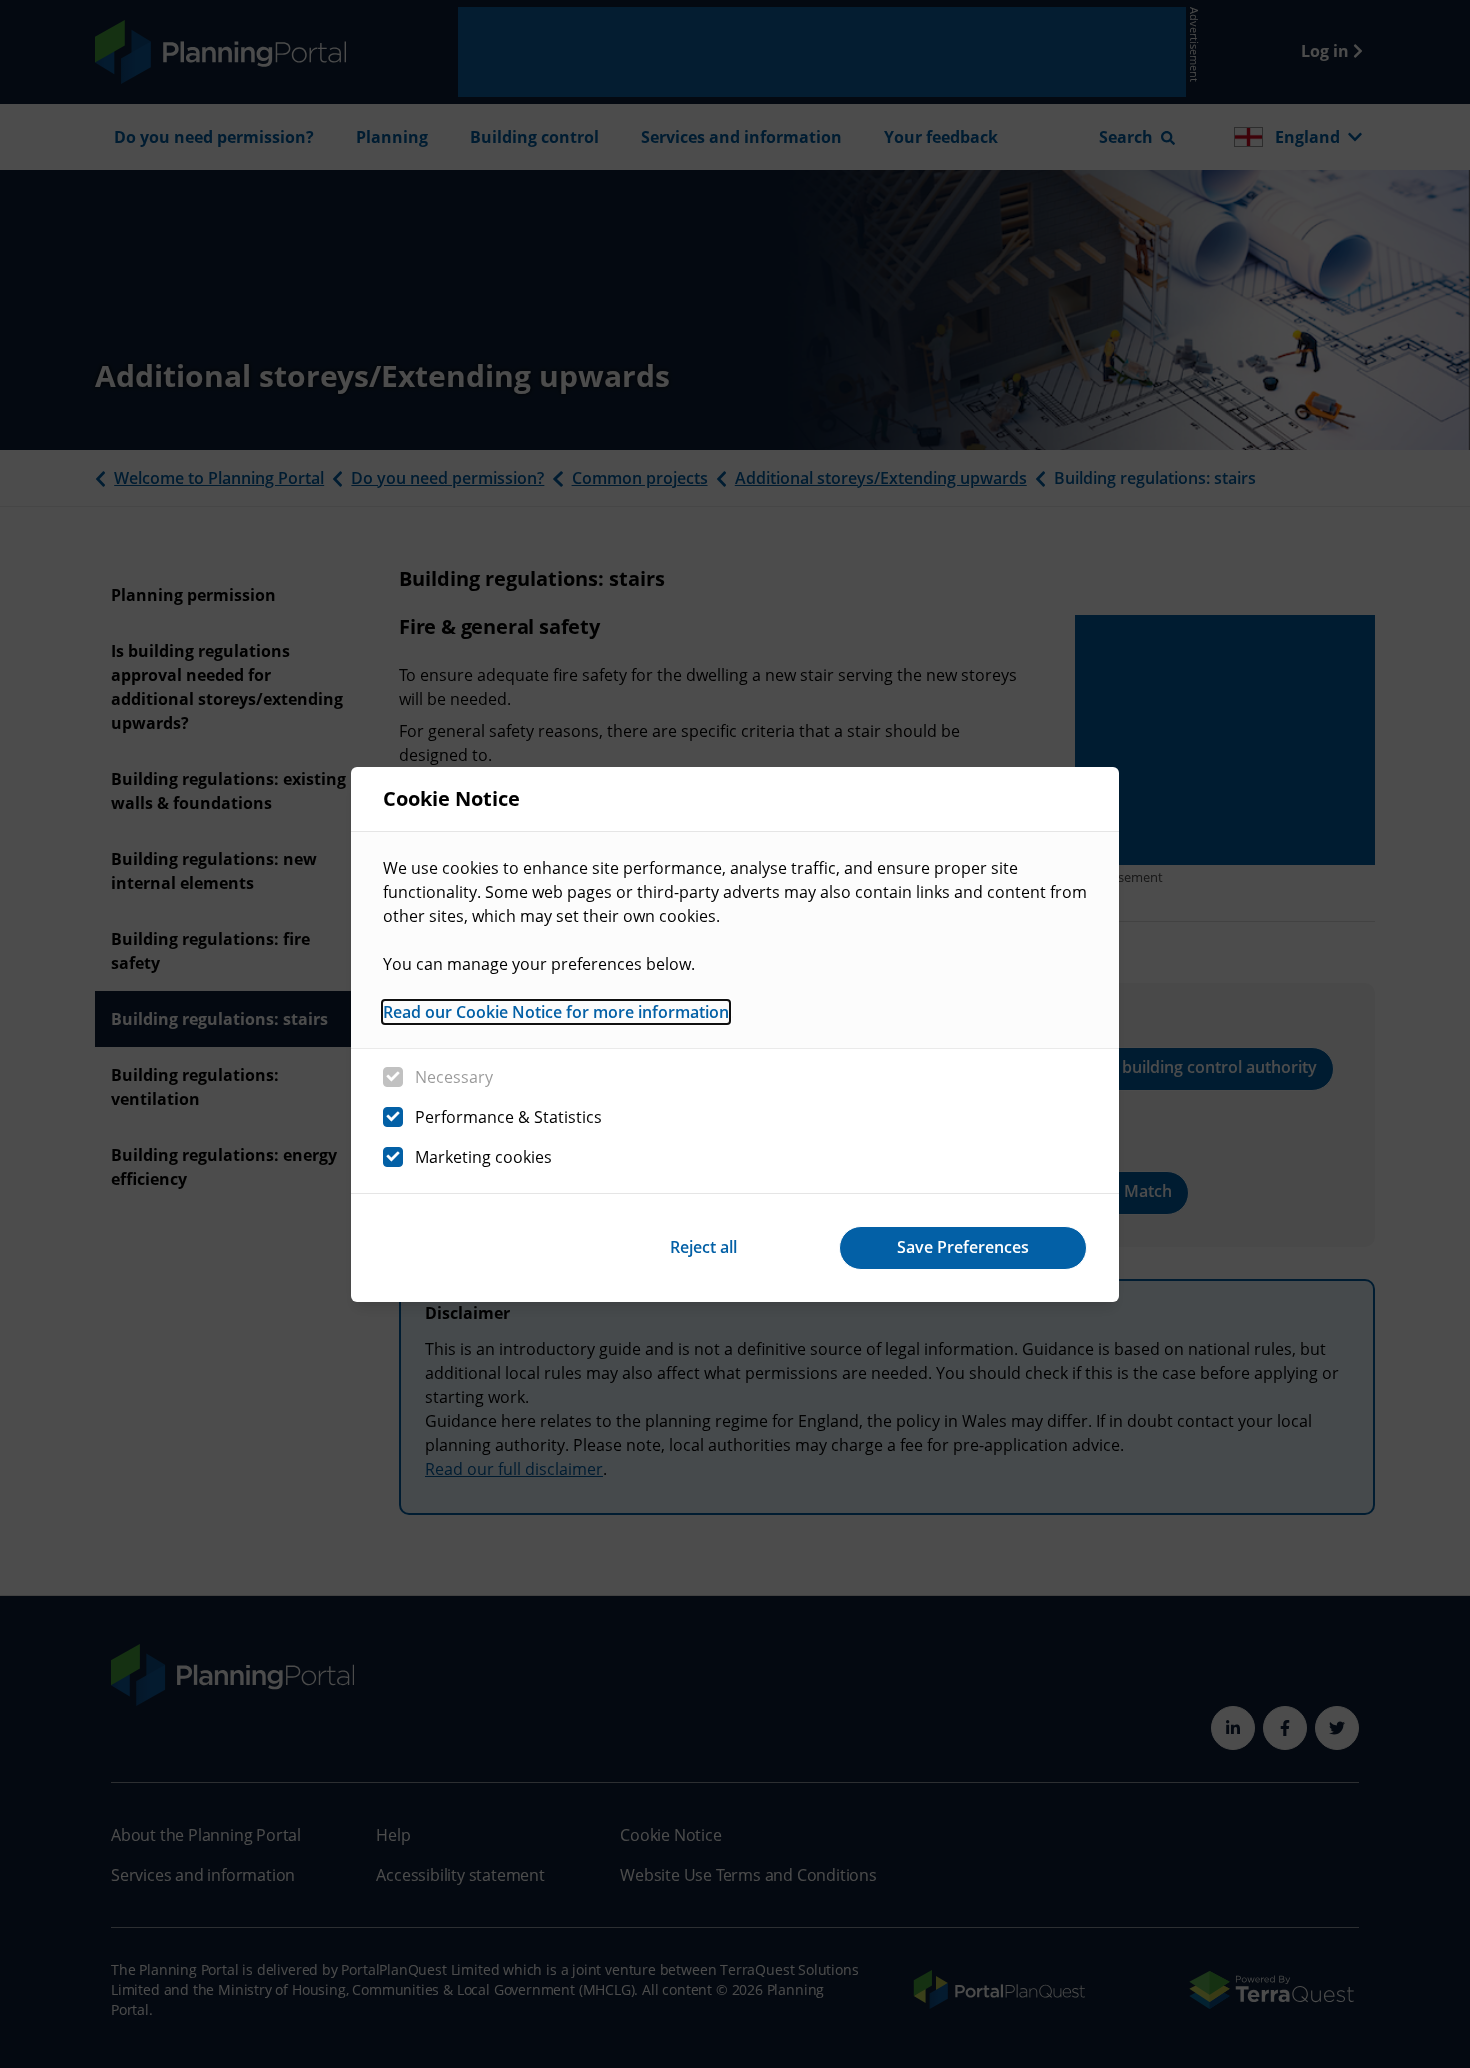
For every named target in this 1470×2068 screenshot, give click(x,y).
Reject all (703, 1247)
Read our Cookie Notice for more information (556, 1012)
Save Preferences (963, 1247)
